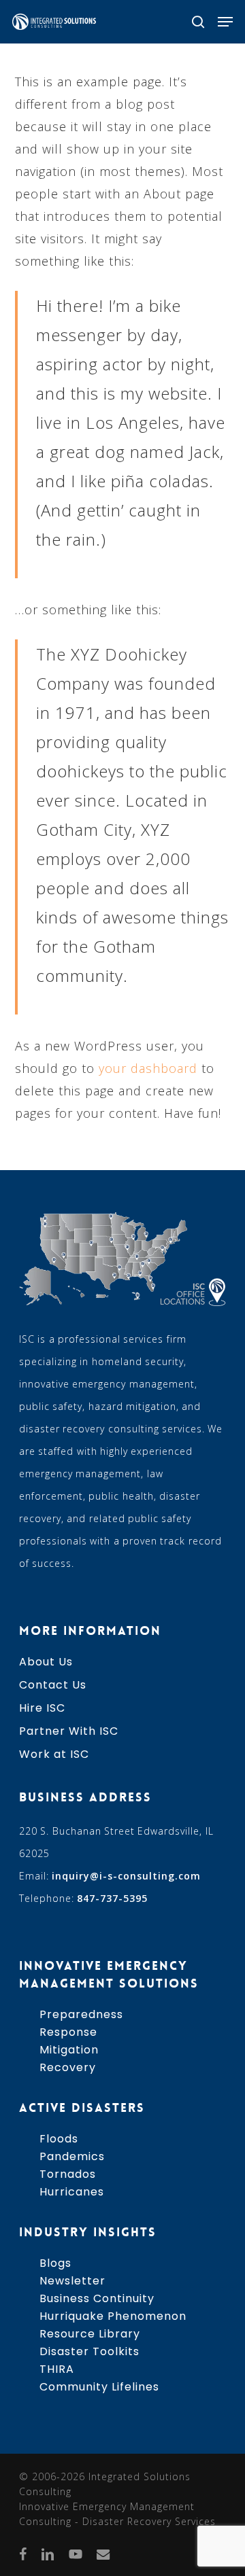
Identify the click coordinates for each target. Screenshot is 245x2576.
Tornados (68, 2174)
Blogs (55, 2263)
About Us (46, 1662)
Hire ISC (42, 1708)
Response (68, 2032)
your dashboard (148, 1068)
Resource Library (90, 2334)
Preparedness (81, 2014)
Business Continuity (97, 2298)
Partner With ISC (69, 1731)
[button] (225, 22)
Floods (59, 2139)
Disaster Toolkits (89, 2351)
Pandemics (72, 2156)
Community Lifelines (99, 2387)
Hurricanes (72, 2192)
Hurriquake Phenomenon (113, 2316)
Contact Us (53, 1685)
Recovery (68, 2067)
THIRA (57, 2369)
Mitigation (69, 2050)
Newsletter (72, 2281)
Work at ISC (54, 1754)
